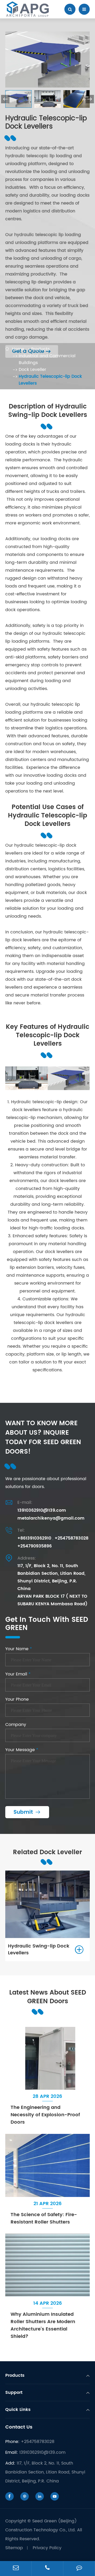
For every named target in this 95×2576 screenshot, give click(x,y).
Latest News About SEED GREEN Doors (48, 1997)
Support (14, 2393)
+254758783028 (72, 1538)
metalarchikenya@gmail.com (51, 1518)
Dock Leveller (32, 370)
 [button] (90, 99)
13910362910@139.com (42, 1510)
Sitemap (14, 2548)
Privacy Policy (47, 2548)
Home (18, 349)
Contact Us (19, 2427)
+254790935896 (35, 1546)
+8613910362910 (34, 1538)
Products (40, 349)
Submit (27, 1812)
